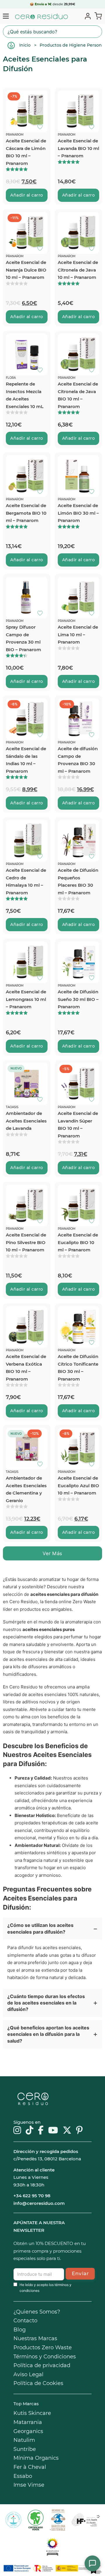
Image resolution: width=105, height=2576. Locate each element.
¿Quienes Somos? (37, 2312)
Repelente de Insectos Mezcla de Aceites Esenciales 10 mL (25, 395)
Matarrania (28, 2422)
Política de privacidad (42, 2365)
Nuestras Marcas (35, 2338)
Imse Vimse (29, 2485)
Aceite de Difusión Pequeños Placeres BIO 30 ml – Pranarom (78, 881)
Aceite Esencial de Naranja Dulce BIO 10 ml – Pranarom (26, 270)
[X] (67, 2131)
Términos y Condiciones (45, 2357)
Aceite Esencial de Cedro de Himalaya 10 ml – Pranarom (26, 881)
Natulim (24, 2440)
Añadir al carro (27, 195)
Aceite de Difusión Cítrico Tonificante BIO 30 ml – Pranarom (78, 1368)
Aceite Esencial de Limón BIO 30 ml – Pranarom (78, 513)
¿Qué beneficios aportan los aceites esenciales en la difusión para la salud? (48, 2034)
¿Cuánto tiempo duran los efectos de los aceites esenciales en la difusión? (46, 2003)
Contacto (25, 2321)
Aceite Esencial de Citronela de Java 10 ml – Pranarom (78, 270)
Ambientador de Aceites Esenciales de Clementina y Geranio (26, 1489)
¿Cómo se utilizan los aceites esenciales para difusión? (40, 1928)
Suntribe (25, 2449)
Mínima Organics (36, 2458)
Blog (20, 2330)
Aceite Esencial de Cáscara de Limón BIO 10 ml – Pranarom (26, 152)
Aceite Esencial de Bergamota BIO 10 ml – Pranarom (26, 513)
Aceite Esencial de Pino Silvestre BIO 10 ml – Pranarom (26, 1242)
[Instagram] (17, 2131)
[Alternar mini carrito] (97, 16)
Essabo (23, 2476)
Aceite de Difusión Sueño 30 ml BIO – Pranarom (78, 999)
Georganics (28, 2431)
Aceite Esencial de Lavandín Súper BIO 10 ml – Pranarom (78, 1125)
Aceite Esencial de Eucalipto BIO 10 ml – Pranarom (78, 1242)
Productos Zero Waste (43, 2348)
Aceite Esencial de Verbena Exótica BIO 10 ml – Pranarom (26, 1368)
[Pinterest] (79, 2131)
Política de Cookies (38, 2383)
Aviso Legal (28, 2374)
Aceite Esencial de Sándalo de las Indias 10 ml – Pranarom (26, 760)
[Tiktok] (29, 2131)
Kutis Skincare (32, 2413)
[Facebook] (41, 2131)
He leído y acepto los (45, 2288)
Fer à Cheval (30, 2467)
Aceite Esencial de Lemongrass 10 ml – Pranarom (26, 999)
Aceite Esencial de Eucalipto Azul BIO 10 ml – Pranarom (78, 1485)
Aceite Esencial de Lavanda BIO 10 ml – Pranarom (78, 148)
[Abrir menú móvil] (6, 16)
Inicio (25, 45)
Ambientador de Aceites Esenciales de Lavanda (26, 1121)
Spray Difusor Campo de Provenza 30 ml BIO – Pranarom (23, 638)
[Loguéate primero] (42, 96)
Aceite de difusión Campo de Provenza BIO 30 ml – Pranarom (78, 760)
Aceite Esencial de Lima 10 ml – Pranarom (78, 634)
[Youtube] (53, 2131)
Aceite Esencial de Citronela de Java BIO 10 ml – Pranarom (78, 395)
